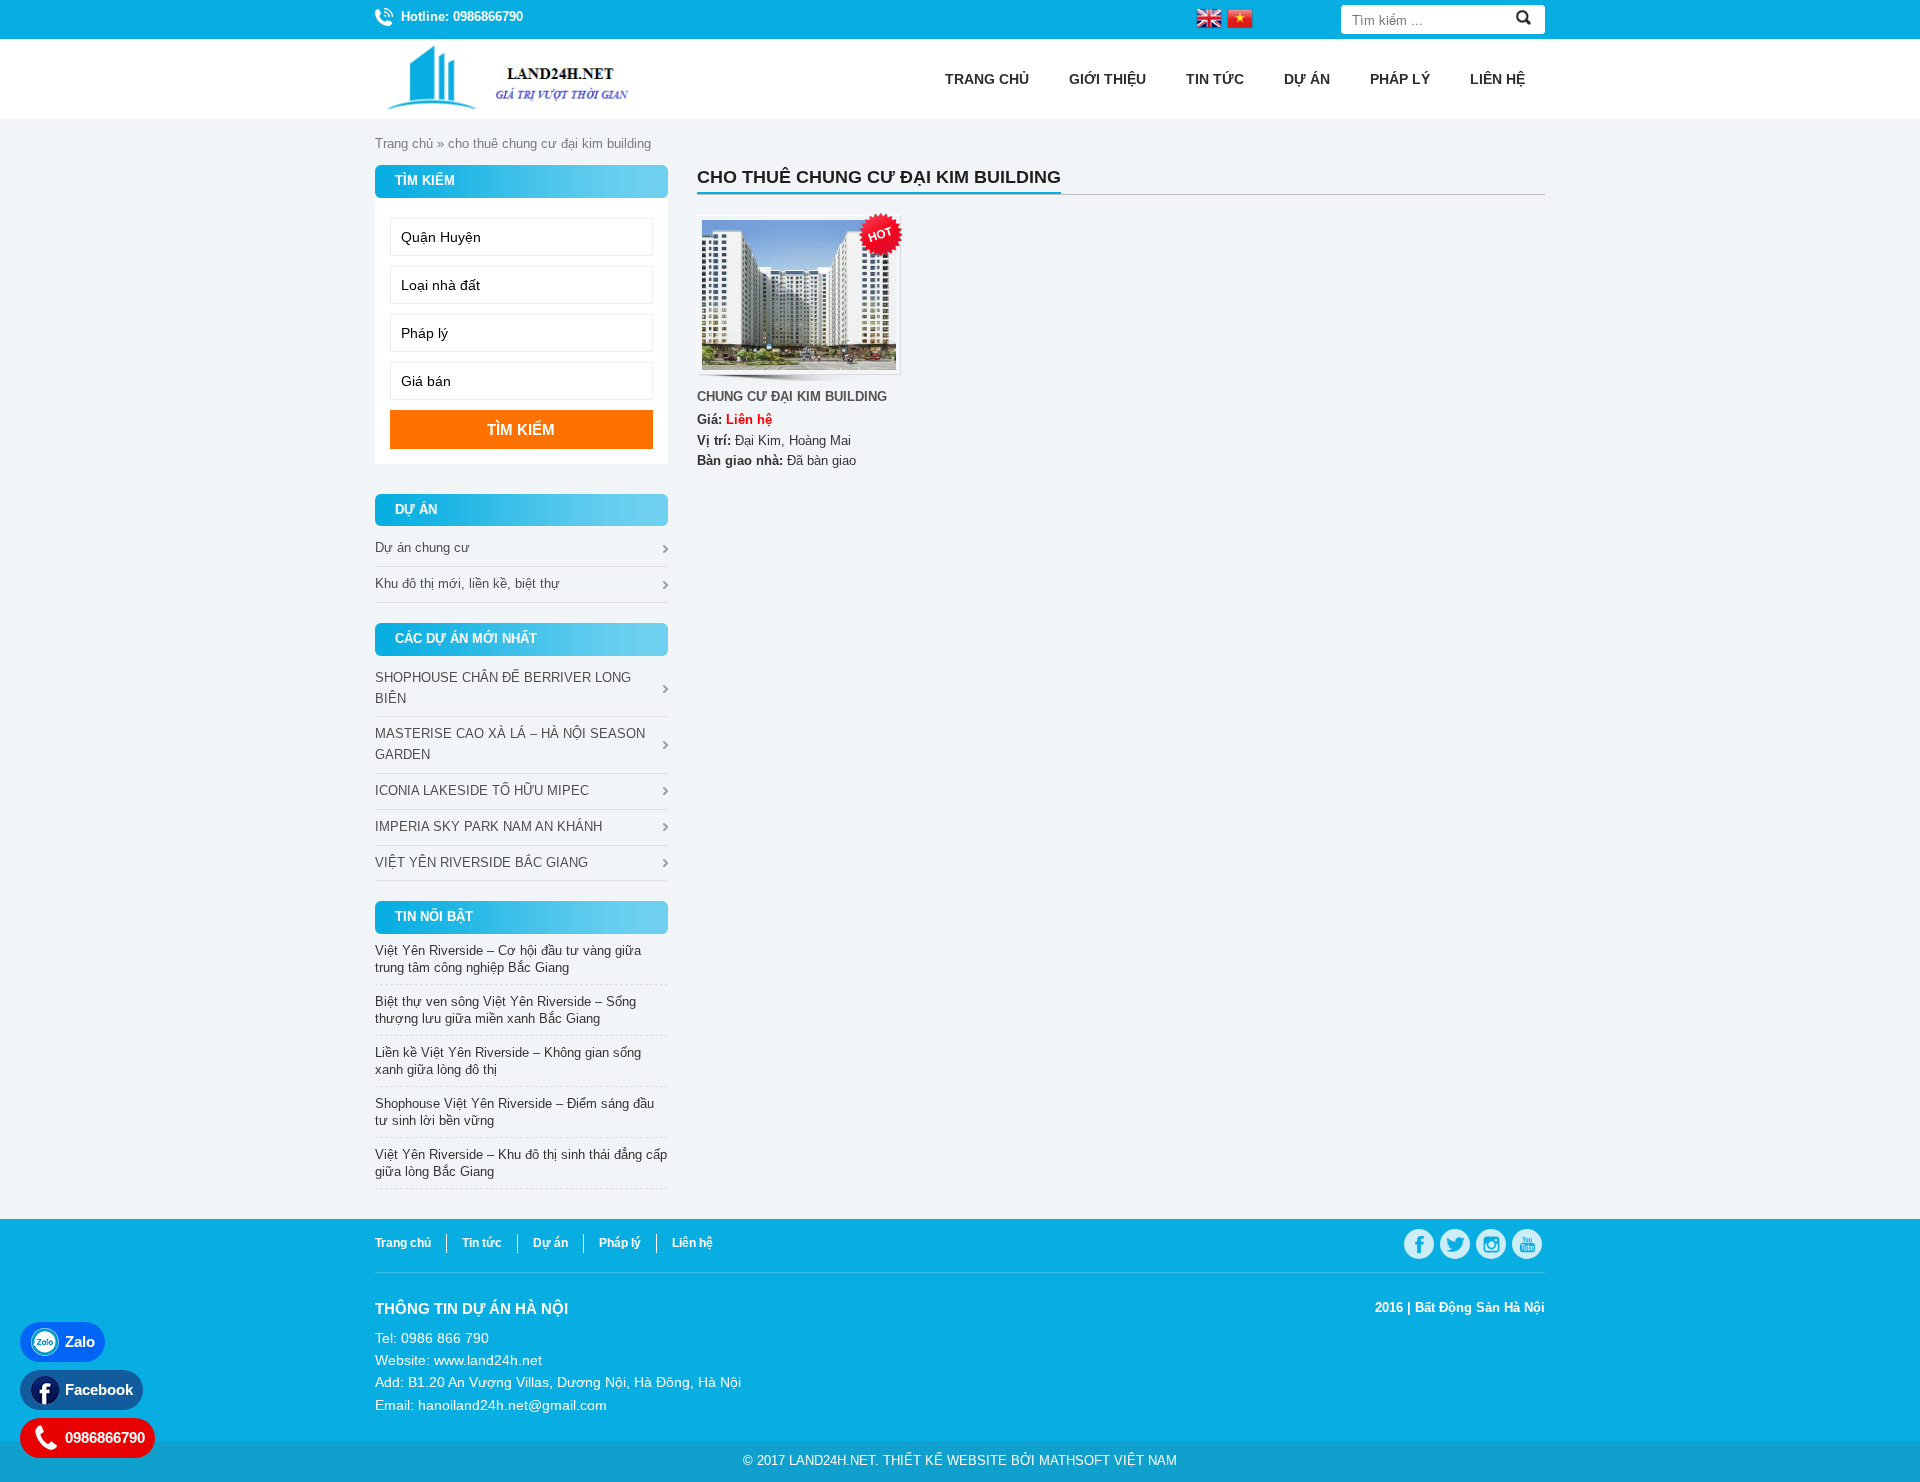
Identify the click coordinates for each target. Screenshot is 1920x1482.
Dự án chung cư (422, 547)
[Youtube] (1527, 1244)
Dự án (1307, 79)
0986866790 (105, 1437)
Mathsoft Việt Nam (1108, 1460)
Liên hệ (1497, 79)
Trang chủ (987, 79)
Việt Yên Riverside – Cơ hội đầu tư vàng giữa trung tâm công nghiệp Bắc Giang (508, 959)
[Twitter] (1455, 1244)
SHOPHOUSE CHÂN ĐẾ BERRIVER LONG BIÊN (503, 688)
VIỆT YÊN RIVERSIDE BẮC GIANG (481, 862)
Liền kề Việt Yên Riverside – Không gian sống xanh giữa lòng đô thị (508, 1061)
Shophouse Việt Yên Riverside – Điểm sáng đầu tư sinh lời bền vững (514, 1112)
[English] (1209, 17)
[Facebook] (1419, 1244)
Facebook (99, 1389)
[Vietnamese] (1240, 17)
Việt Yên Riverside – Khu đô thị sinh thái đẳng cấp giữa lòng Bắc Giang (521, 1163)
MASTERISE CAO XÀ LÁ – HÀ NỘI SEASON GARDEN (510, 744)
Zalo (80, 1341)
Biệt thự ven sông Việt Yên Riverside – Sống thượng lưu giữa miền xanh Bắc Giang (505, 1010)
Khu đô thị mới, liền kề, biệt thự (467, 583)
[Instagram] (1491, 1244)
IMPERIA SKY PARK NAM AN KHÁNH (488, 826)
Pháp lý (1400, 79)
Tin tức (1215, 79)
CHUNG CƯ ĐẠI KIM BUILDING (792, 396)
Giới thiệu (1107, 79)
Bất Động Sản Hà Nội (1480, 1307)
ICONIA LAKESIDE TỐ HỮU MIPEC (482, 790)
